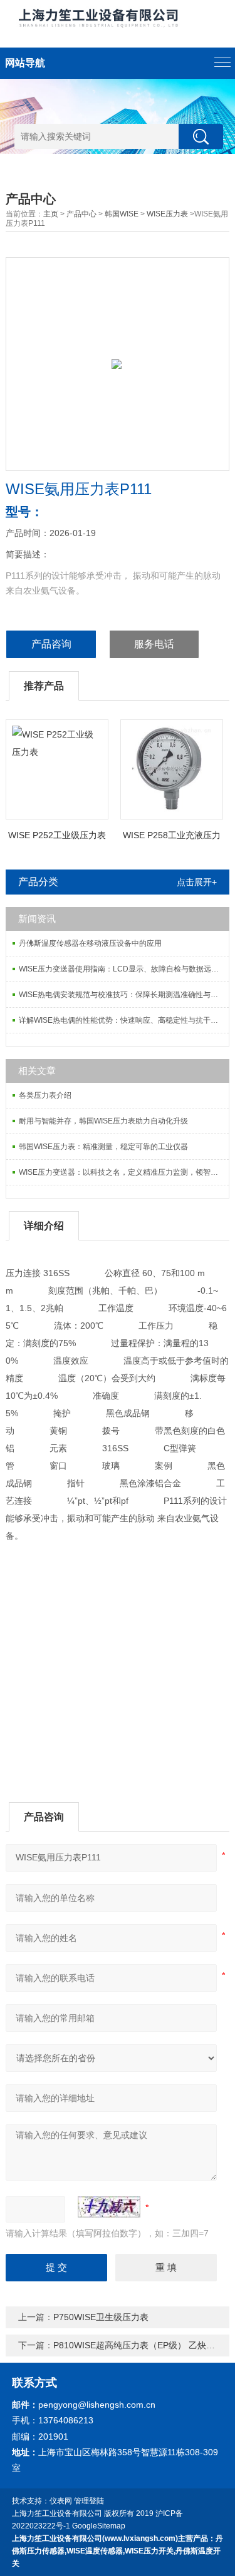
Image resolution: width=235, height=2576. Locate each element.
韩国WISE (122, 214)
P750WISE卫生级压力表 (101, 2317)
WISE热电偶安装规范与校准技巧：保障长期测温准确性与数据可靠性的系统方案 (123, 995)
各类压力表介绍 (45, 1095)
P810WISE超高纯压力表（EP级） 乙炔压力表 (143, 2345)
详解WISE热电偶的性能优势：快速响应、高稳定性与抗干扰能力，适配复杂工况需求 (123, 1020)
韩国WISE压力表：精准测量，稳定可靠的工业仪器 (103, 1147)
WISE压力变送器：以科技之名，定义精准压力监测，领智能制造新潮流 (123, 1172)
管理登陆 (89, 2501)
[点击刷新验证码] (109, 2207)
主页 (51, 214)
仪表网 (61, 2501)
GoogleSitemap (99, 2526)
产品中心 (81, 214)
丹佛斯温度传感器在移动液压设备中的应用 (90, 943)
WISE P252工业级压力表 (57, 835)
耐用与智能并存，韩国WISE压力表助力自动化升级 (103, 1121)
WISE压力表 (167, 214)
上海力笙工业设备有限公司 (57, 2513)
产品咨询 (51, 644)
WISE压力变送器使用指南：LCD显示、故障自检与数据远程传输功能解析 (123, 969)
